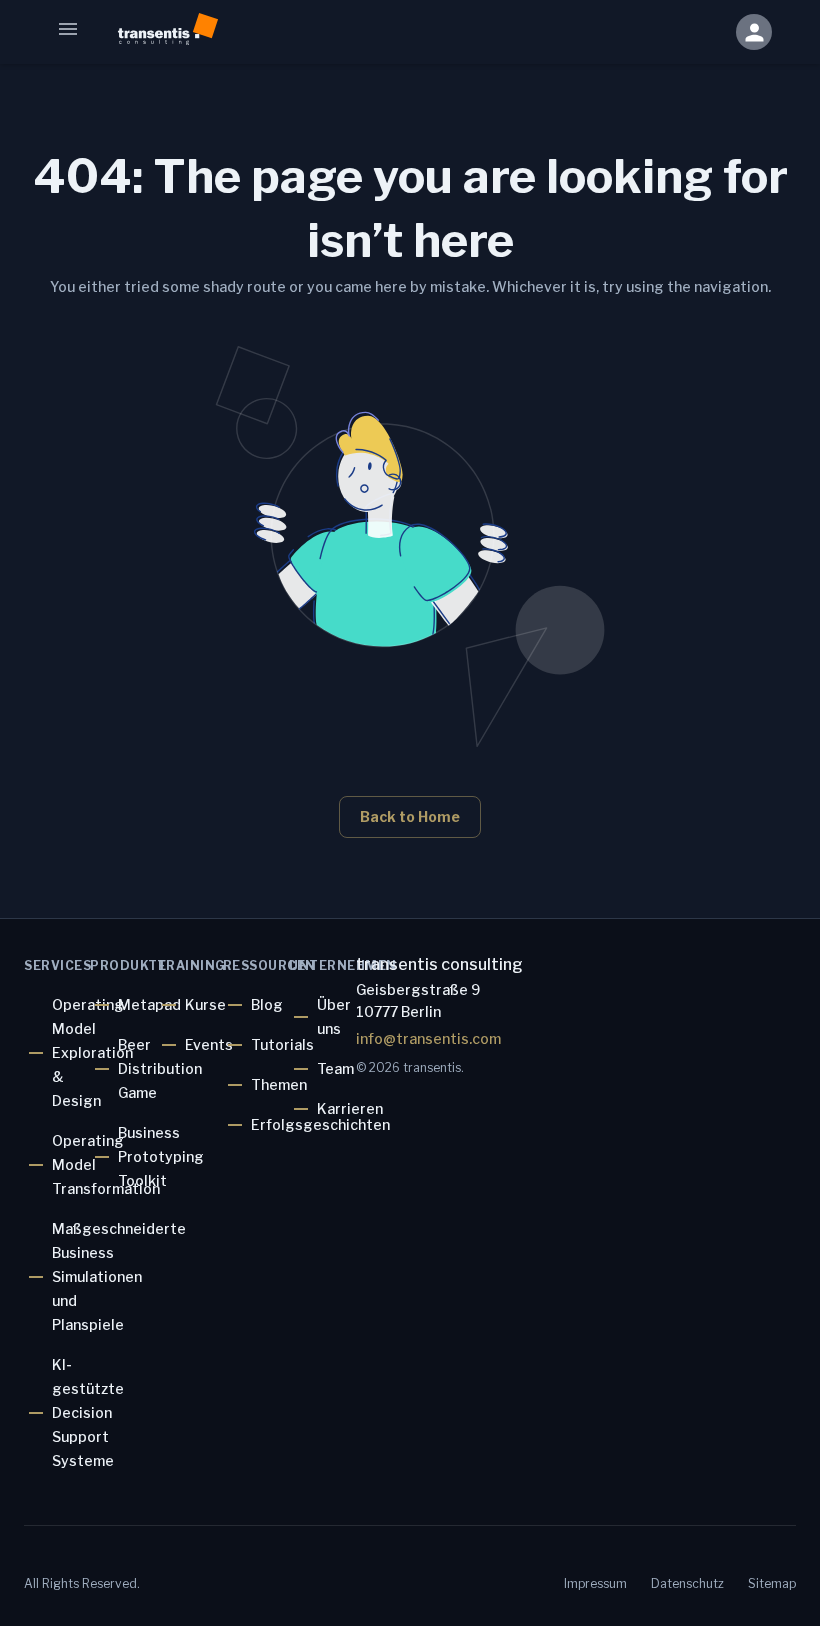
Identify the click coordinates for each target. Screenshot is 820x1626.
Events (209, 1044)
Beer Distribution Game (160, 1068)
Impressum (595, 1583)
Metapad (149, 1004)
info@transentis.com (428, 1038)
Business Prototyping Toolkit (161, 1156)
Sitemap (772, 1583)
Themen (279, 1084)
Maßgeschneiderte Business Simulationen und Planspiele (119, 1276)
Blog (267, 1004)
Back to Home (410, 816)
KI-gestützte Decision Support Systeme (88, 1412)
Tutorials (282, 1044)
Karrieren (350, 1108)
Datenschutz (687, 1583)
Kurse (205, 1004)
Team (335, 1068)
